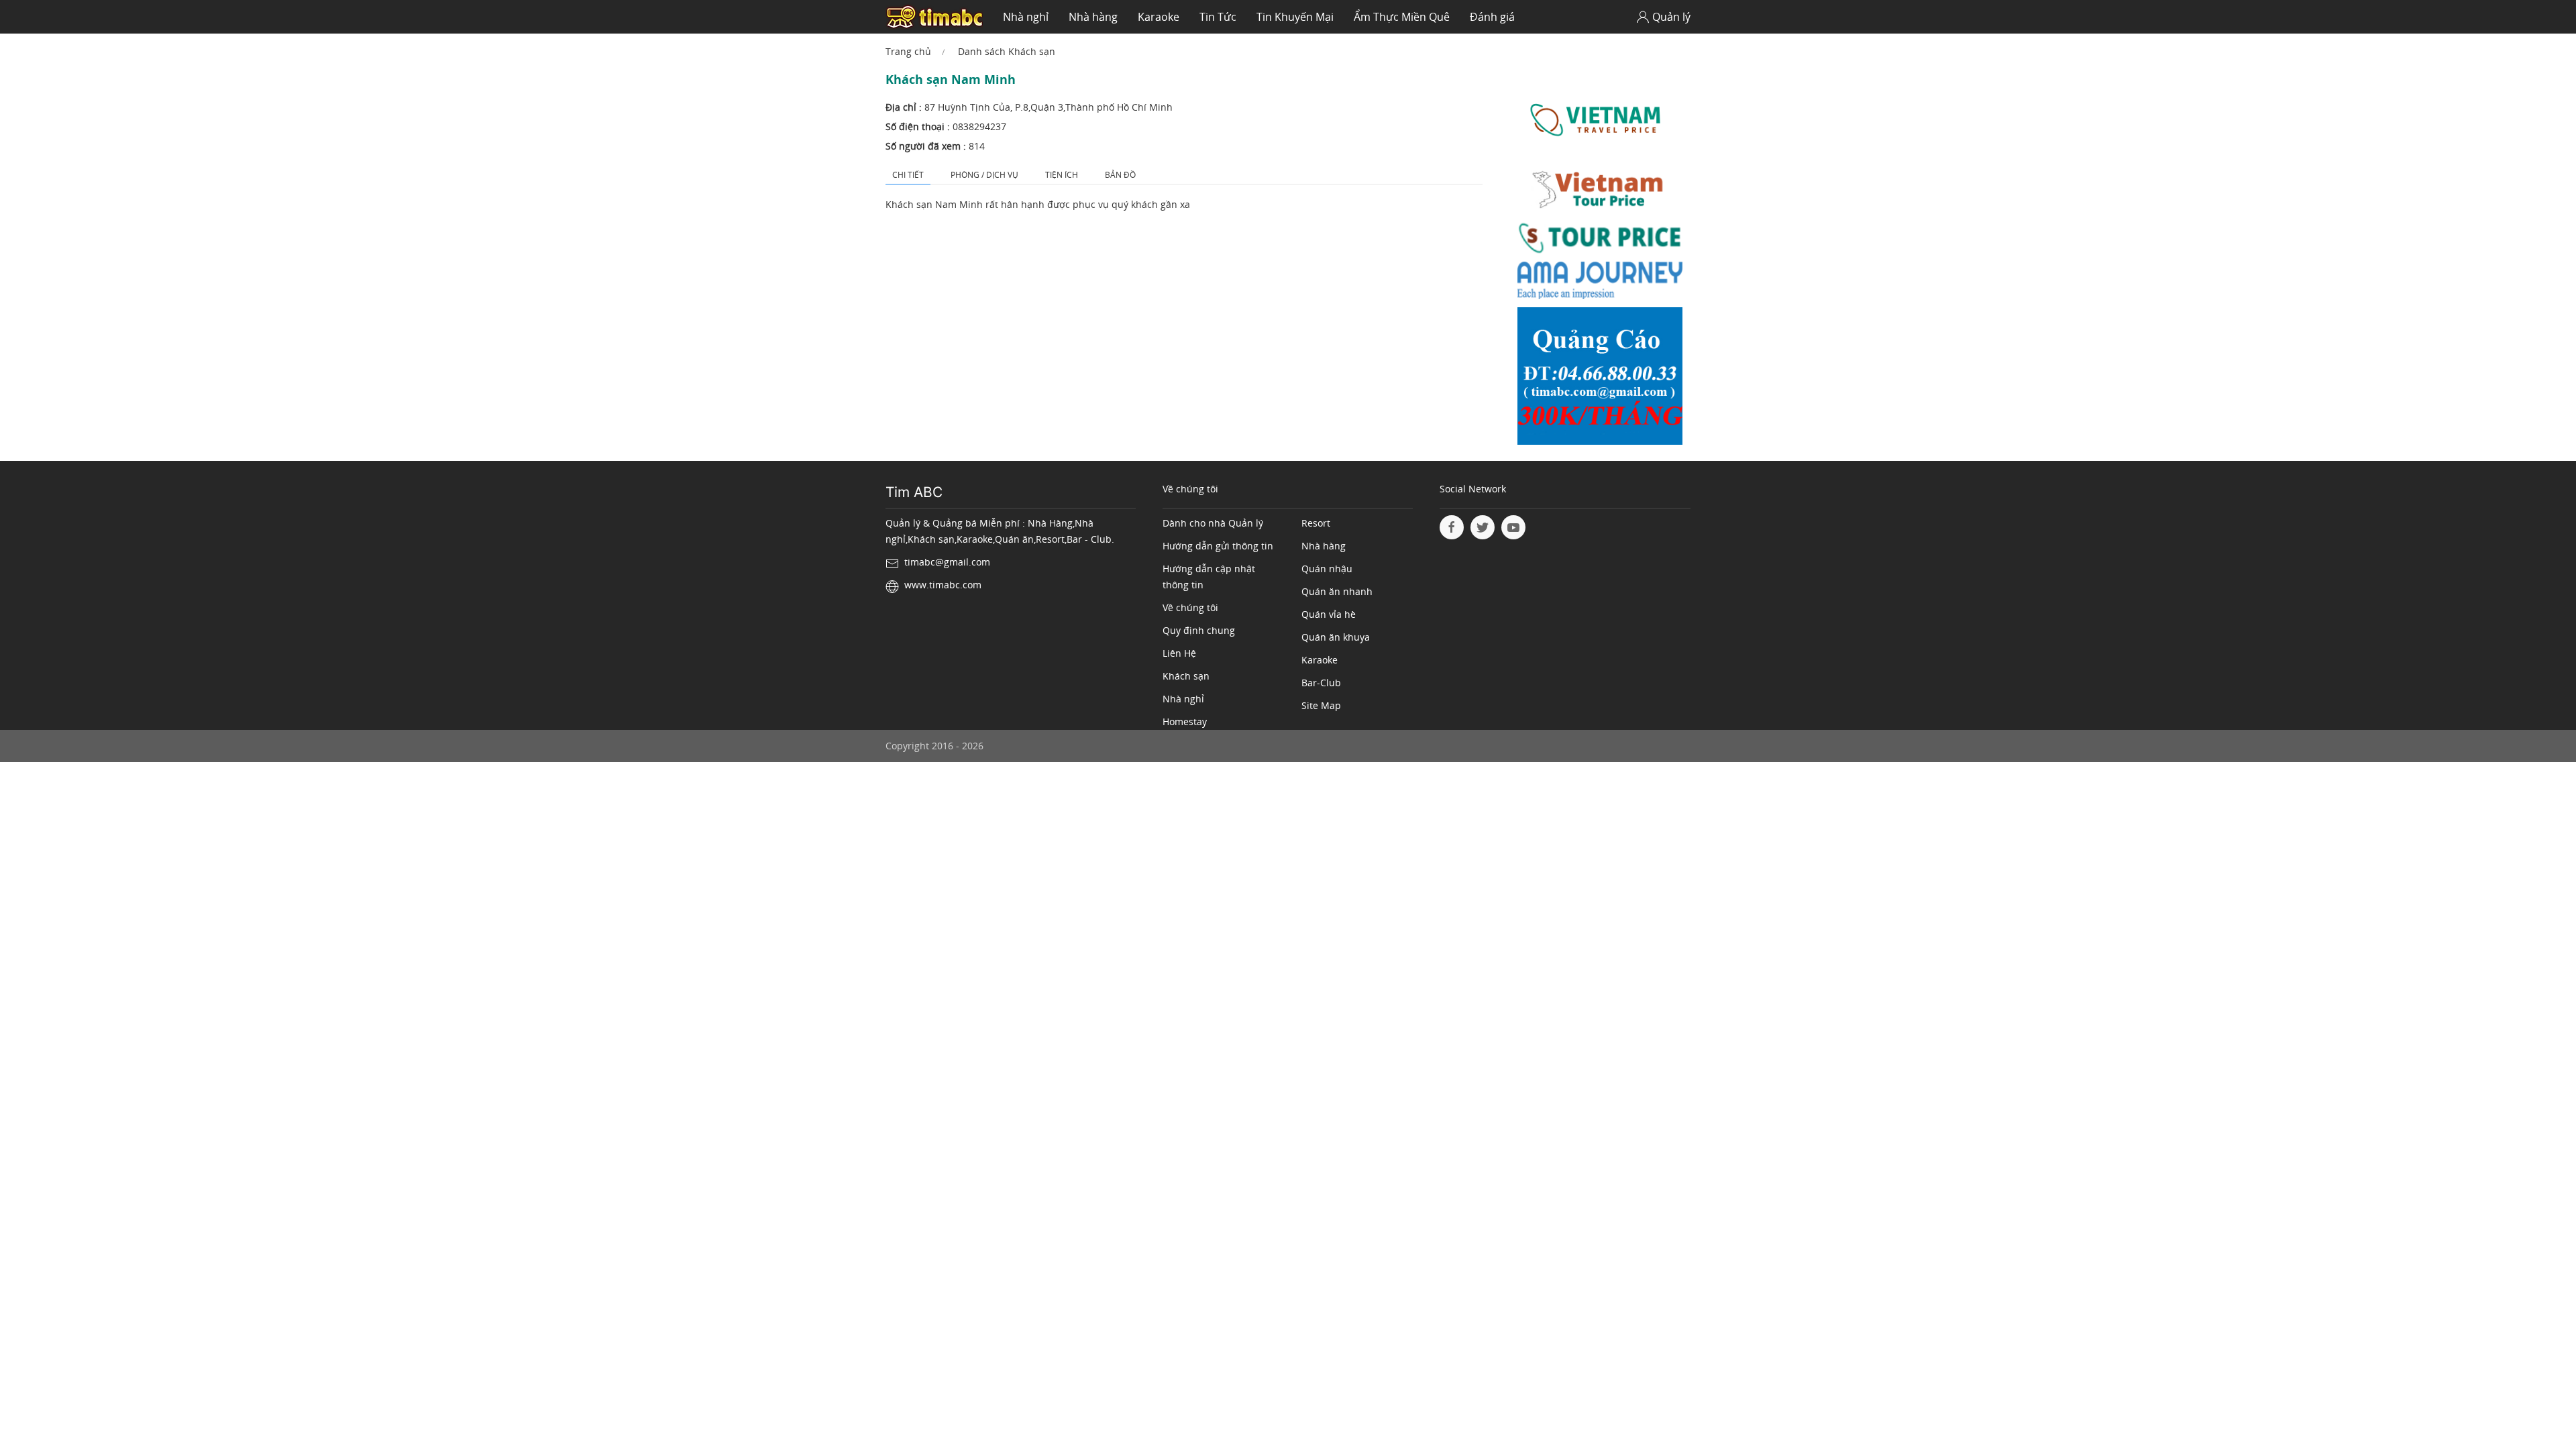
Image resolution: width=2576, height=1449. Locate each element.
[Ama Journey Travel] (1600, 283)
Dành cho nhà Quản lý (1213, 523)
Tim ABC (914, 492)
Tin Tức (1218, 17)
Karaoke (1159, 17)
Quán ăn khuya (1336, 637)
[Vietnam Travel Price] (1600, 120)
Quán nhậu (1327, 569)
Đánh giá (1492, 17)
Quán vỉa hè (1329, 614)
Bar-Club (1321, 683)
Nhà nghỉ (1026, 17)
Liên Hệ (1179, 653)
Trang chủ (908, 51)
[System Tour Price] (1600, 240)
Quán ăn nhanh (1337, 591)
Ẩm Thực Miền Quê (1402, 17)
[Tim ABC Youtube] (1513, 527)
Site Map (1321, 705)
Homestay (1185, 721)
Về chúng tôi (1190, 607)
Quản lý (1671, 17)
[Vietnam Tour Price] (1600, 191)
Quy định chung (1199, 630)
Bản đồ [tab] (1120, 175)
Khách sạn (1186, 676)
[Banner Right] (1600, 379)
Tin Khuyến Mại (1295, 17)
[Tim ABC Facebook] (1452, 527)
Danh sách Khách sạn (1007, 51)
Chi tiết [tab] (908, 175)
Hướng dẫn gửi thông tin (1218, 546)
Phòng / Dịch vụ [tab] (984, 175)
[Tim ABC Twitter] (1483, 527)
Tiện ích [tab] (1062, 175)
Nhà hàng (1093, 17)
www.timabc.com (943, 585)
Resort (1316, 523)
